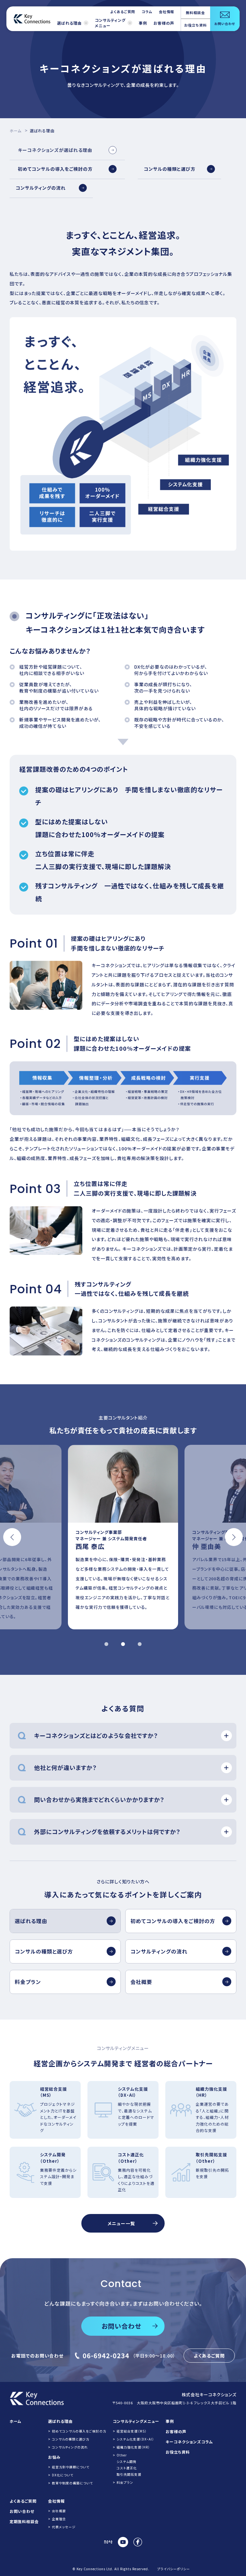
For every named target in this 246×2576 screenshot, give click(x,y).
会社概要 (59, 2511)
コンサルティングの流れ (70, 2447)
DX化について (63, 2475)
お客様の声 (164, 23)
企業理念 (59, 2519)
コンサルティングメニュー (110, 23)
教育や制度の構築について (72, 2483)
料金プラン (125, 2482)
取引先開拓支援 (129, 2474)
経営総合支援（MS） (132, 2431)
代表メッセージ (64, 2527)
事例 (143, 23)
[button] (12, 1537)
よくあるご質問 (123, 12)
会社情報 (167, 12)
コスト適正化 (127, 2468)
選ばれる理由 (69, 23)
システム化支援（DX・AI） (135, 2439)
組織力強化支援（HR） (133, 2447)
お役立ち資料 (196, 25)
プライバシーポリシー (174, 2569)
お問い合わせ (22, 2511)
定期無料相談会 (24, 2521)
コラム (147, 12)
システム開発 (127, 2461)
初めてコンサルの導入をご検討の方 (79, 2431)
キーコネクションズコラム (189, 2442)
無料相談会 (195, 12)
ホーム (16, 131)
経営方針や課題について (71, 2467)
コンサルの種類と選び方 (71, 2439)
